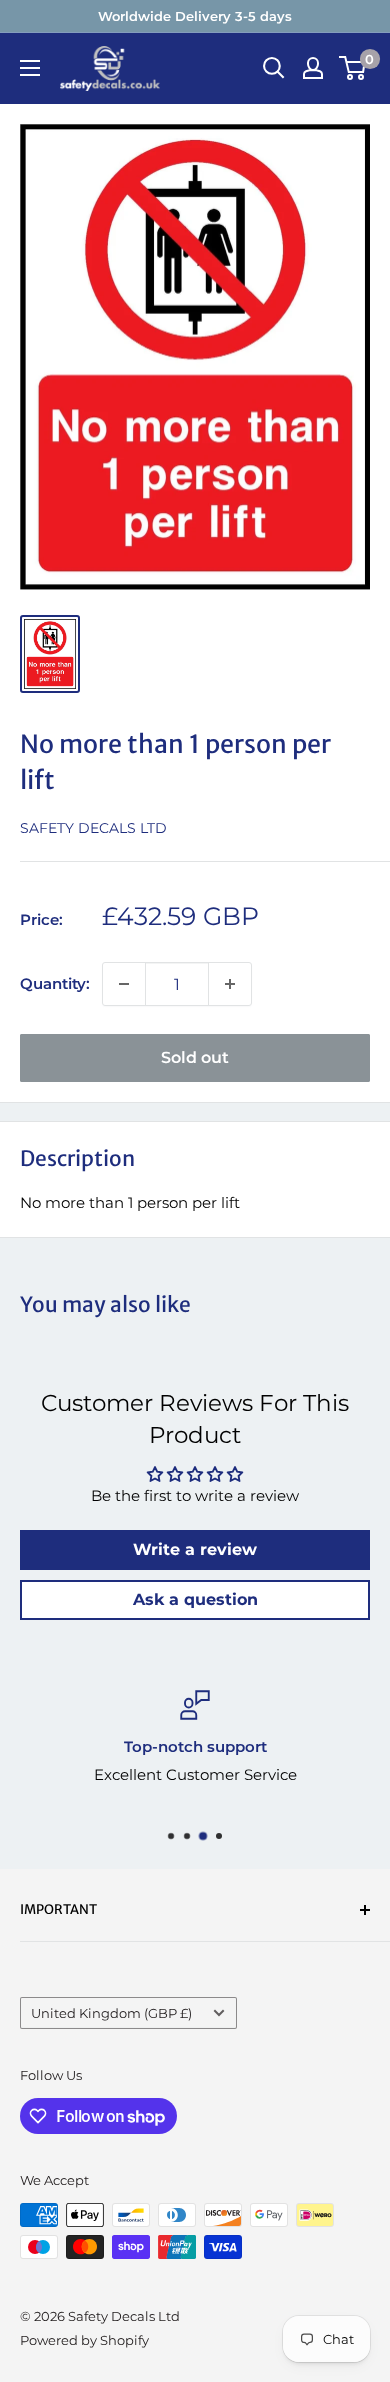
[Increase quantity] (230, 984)
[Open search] (274, 68)
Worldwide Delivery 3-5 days (195, 16)
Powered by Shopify (84, 2340)
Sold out (195, 1057)
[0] (353, 68)
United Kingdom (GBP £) (111, 2013)
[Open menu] (30, 68)
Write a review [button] (195, 1549)
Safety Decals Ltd (93, 828)
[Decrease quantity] (124, 984)
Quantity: (55, 983)
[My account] (313, 68)
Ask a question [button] (195, 1599)
